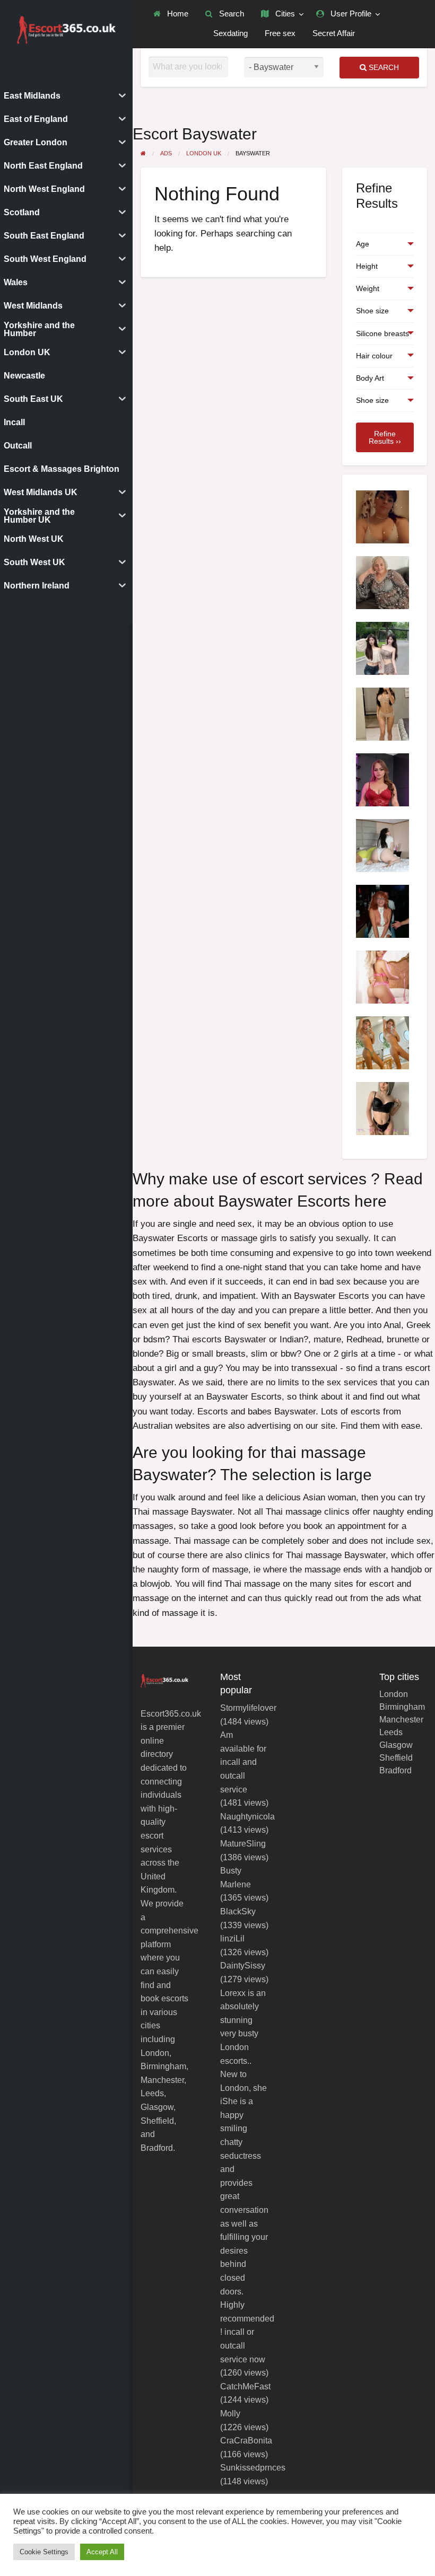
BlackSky (238, 1911)
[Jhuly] (382, 713)
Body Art (370, 378)
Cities (284, 14)
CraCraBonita (246, 2441)
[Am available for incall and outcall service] (382, 1042)
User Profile (350, 14)
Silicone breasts (382, 333)
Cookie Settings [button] (44, 2552)
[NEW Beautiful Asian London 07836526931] (382, 648)
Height (367, 266)
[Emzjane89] (382, 516)
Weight (368, 288)
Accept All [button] (102, 2552)
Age (363, 244)
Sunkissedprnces (253, 2468)
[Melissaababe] (382, 582)
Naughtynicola (247, 1817)
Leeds (391, 1733)
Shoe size (372, 311)
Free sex (280, 33)
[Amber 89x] (382, 845)
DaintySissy (243, 1966)
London (394, 1694)
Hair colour (374, 356)
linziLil (232, 1938)
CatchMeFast (245, 2386)
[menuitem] (171, 14)
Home (177, 14)
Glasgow (396, 1745)
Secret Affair (334, 33)
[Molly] (382, 1108)
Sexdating (230, 33)
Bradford (395, 1771)
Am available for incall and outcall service (243, 1762)
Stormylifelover (248, 1708)
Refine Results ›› (385, 437)
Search (230, 14)
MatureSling (243, 1844)
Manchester (401, 1720)
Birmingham (402, 1707)
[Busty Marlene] (382, 911)
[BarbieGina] (382, 779)
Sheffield (396, 1758)
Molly (230, 2414)
